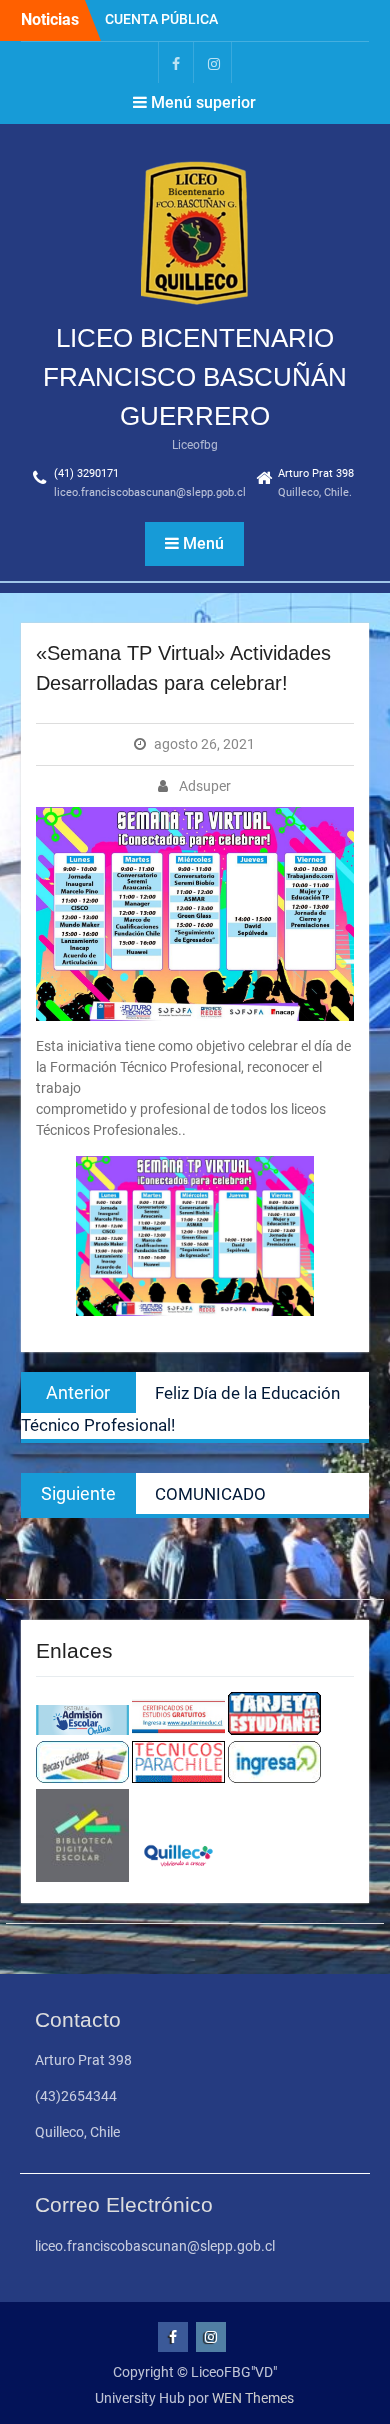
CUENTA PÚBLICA (161, 19)
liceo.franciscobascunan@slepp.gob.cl (150, 492)
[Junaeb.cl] (274, 1730)
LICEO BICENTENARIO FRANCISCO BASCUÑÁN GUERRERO (195, 377)
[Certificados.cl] (178, 1730)
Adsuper (205, 786)
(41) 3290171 (86, 473)
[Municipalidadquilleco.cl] (178, 1877)
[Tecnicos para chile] (178, 1778)
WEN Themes (253, 2398)
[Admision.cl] (82, 1730)
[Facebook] (176, 62)
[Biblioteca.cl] (82, 1877)
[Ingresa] (274, 1778)
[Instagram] (214, 62)
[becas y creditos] (82, 1778)
